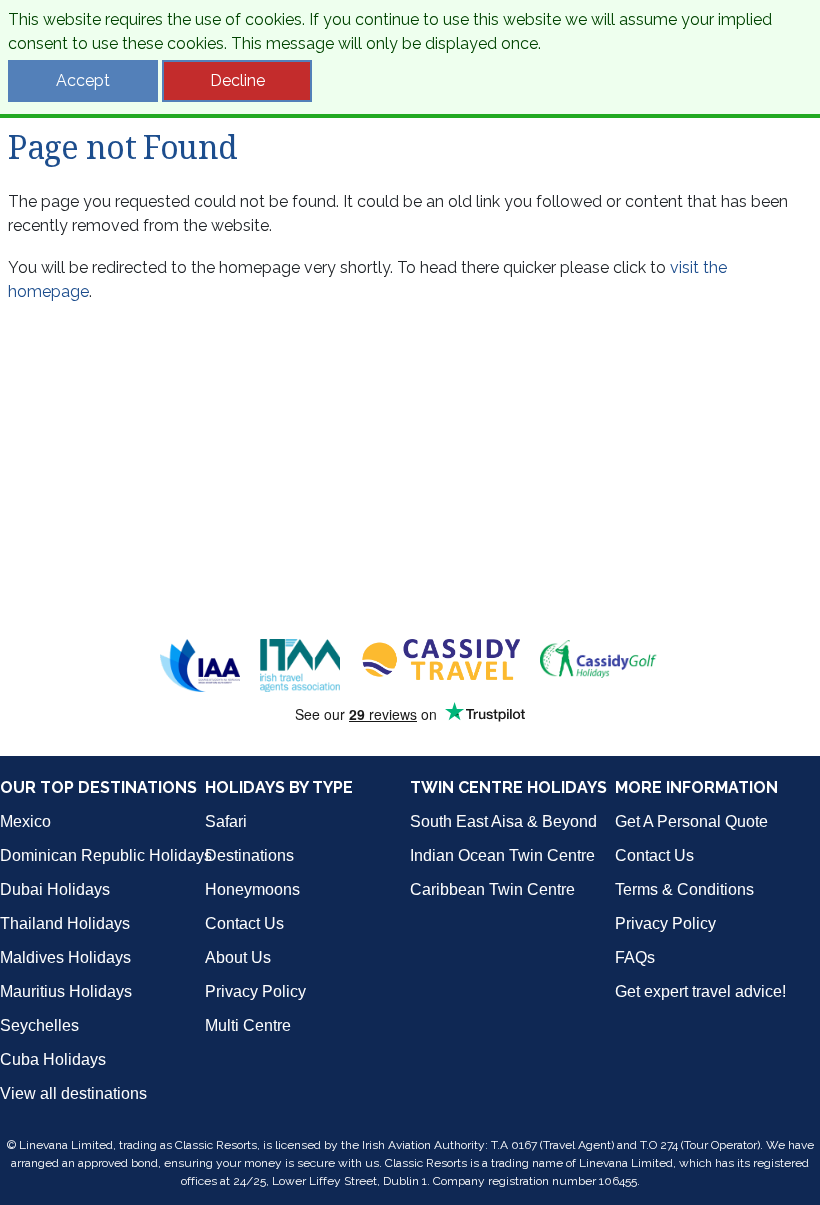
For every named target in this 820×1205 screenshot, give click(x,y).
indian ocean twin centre (502, 855)
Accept (83, 80)
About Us (238, 957)
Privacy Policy (255, 991)
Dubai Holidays (55, 889)
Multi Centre (248, 1025)
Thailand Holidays (65, 923)
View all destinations (73, 1093)
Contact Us (244, 923)
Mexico (25, 821)
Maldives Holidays (65, 957)
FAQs (635, 957)
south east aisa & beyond (503, 821)
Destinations (249, 855)
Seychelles (39, 1025)
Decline (237, 80)
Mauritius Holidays (66, 991)
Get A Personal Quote (691, 821)
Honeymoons (252, 889)
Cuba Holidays (53, 1059)
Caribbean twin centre (492, 889)
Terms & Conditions (684, 889)
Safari (226, 821)
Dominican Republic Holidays (106, 855)
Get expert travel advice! (700, 991)
